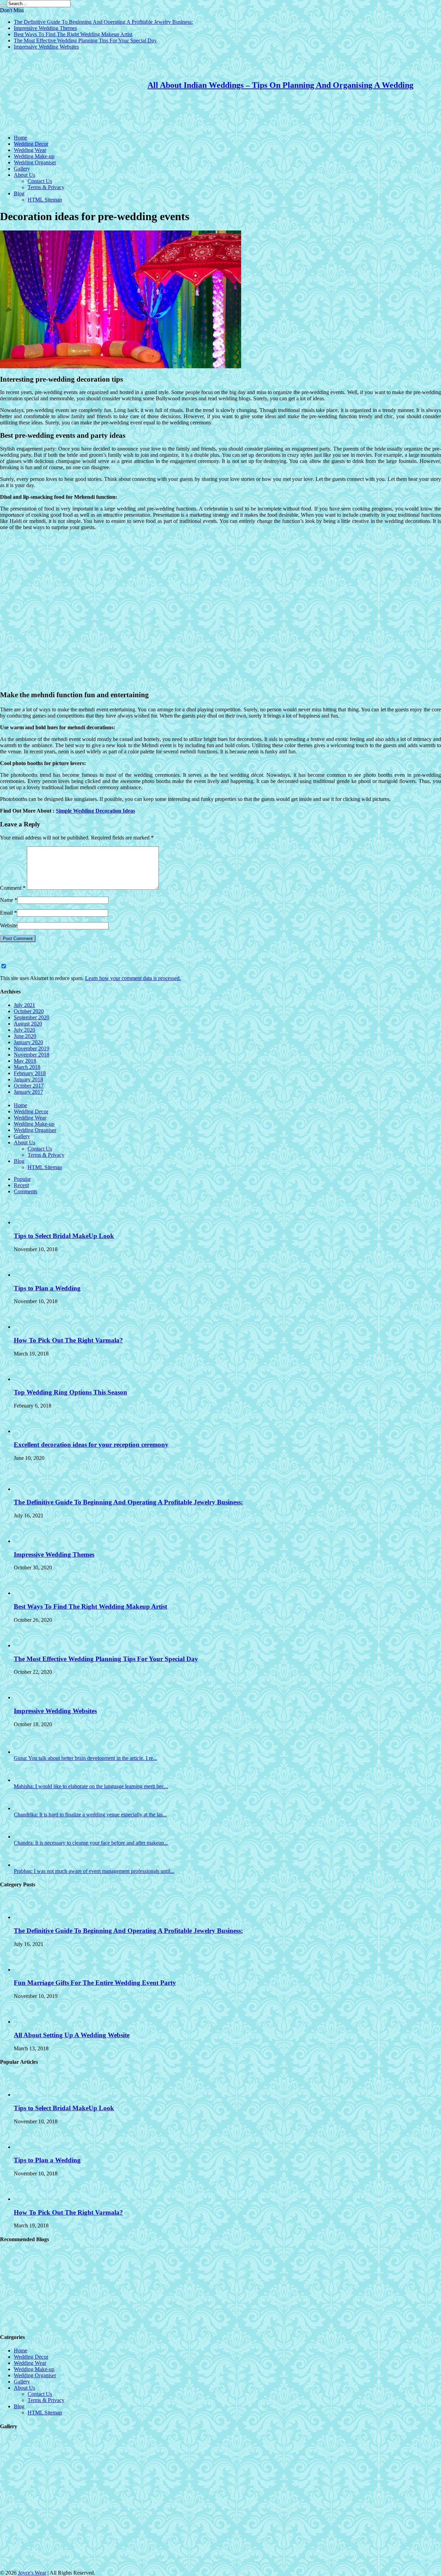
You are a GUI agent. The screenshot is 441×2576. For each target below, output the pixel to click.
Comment (13, 888)
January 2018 (28, 1079)
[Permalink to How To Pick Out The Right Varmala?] (26, 1327)
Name (7, 900)
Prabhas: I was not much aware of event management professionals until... (94, 1871)
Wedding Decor (31, 144)
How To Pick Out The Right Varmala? (68, 1340)
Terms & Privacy (46, 187)
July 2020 (24, 1030)
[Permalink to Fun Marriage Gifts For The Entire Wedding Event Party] (26, 1970)
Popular (22, 1179)
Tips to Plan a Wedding (47, 1288)
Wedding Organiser (35, 162)
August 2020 (28, 1024)
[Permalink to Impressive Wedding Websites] (26, 1697)
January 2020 (28, 1042)
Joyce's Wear (32, 2573)
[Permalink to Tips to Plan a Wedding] (26, 1275)
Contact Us (40, 181)
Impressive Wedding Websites (46, 47)
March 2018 (27, 1067)
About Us (24, 175)
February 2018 (30, 1073)
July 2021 (24, 1005)
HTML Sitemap (45, 200)
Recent (21, 1185)
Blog (19, 193)
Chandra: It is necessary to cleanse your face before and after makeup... (91, 1843)
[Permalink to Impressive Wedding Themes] (26, 1541)
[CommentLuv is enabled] (71, 966)
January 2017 (28, 1092)
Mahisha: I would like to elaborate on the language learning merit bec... (91, 1786)
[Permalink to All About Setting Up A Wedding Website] (26, 2022)
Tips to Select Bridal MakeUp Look (64, 1236)
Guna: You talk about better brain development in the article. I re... (85, 1758)
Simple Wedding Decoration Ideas (95, 811)
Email (6, 913)
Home (20, 138)
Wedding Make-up (34, 156)
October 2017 (29, 1086)
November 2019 (32, 1048)
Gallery (22, 169)
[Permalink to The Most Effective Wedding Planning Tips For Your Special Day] (26, 1645)
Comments (25, 1191)
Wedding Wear (30, 150)
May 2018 (25, 1061)
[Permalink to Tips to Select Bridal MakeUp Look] (26, 1222)
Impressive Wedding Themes (45, 28)
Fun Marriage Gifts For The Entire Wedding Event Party (95, 1983)
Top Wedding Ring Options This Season (70, 1392)
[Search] (3, 5)
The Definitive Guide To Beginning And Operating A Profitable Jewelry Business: (103, 22)
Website (9, 925)
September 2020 (32, 1017)
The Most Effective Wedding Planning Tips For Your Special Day (85, 40)
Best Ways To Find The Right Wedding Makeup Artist (73, 34)
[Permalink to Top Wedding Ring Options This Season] (26, 1379)
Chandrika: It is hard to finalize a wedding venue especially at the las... (90, 1815)
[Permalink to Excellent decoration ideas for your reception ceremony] (26, 1431)
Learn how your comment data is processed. (133, 978)
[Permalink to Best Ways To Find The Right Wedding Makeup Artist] (26, 1593)
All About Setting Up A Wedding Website (72, 2035)
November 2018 (32, 1055)
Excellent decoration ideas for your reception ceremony (91, 1445)
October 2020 (29, 1011)
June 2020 (25, 1036)
